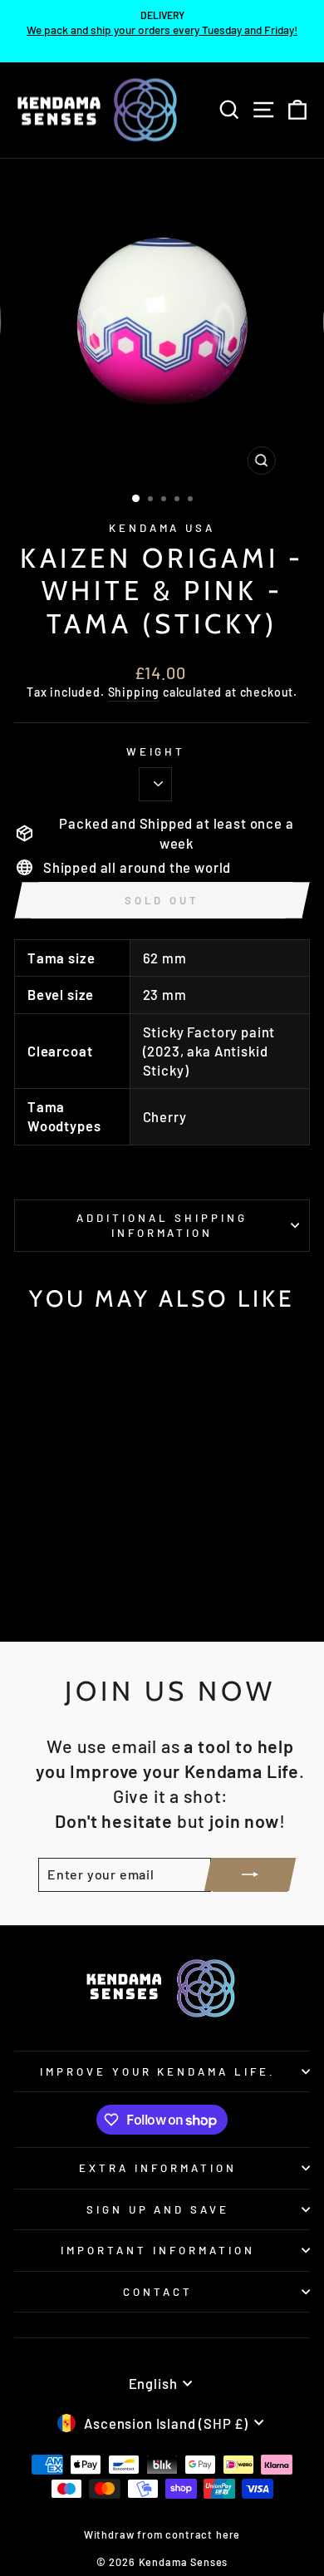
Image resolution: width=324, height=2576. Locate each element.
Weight (156, 751)
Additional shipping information (162, 1226)
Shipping (134, 692)
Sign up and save (158, 2209)
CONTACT (158, 2292)
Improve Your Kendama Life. (158, 2071)
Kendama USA (162, 528)
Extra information (158, 2168)
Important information (157, 2250)
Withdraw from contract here (162, 2534)
